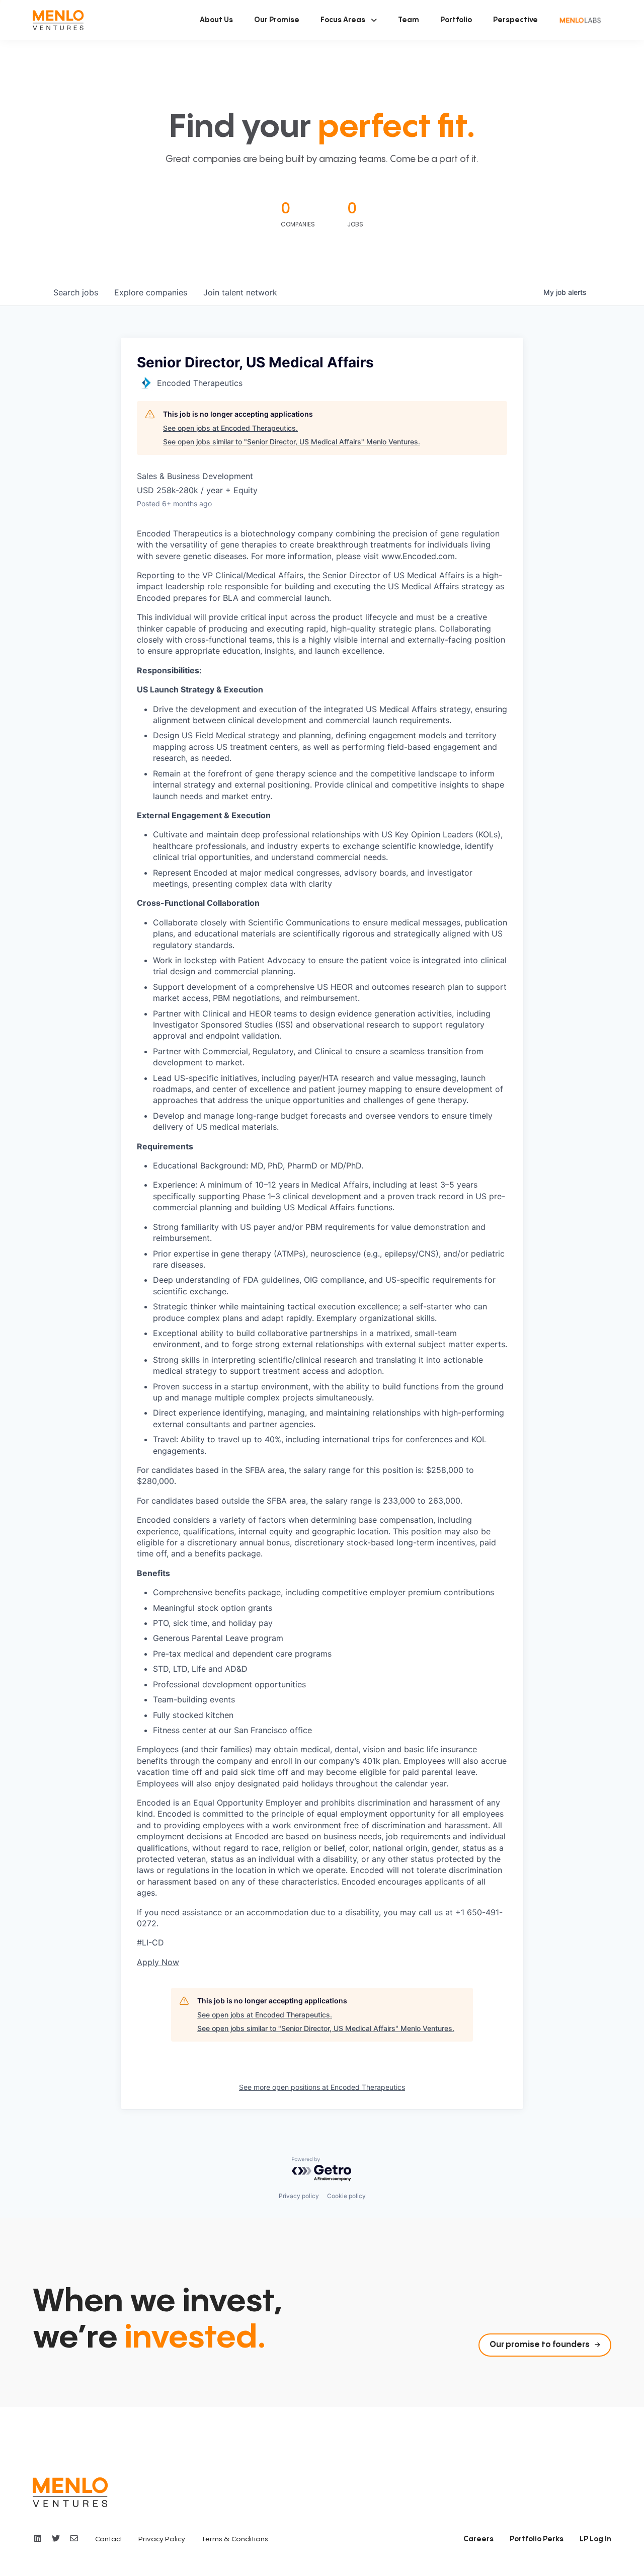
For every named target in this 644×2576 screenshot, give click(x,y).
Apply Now (158, 1962)
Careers (478, 2539)
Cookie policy (346, 2196)
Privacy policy (299, 2196)
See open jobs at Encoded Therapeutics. (230, 428)
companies (151, 292)
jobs (76, 292)
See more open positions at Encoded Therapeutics (322, 2087)
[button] (349, 20)
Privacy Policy (162, 2539)
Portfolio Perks (537, 2539)
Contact (109, 2539)
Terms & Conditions (235, 2539)
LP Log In (595, 2539)
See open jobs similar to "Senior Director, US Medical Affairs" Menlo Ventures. (292, 442)
